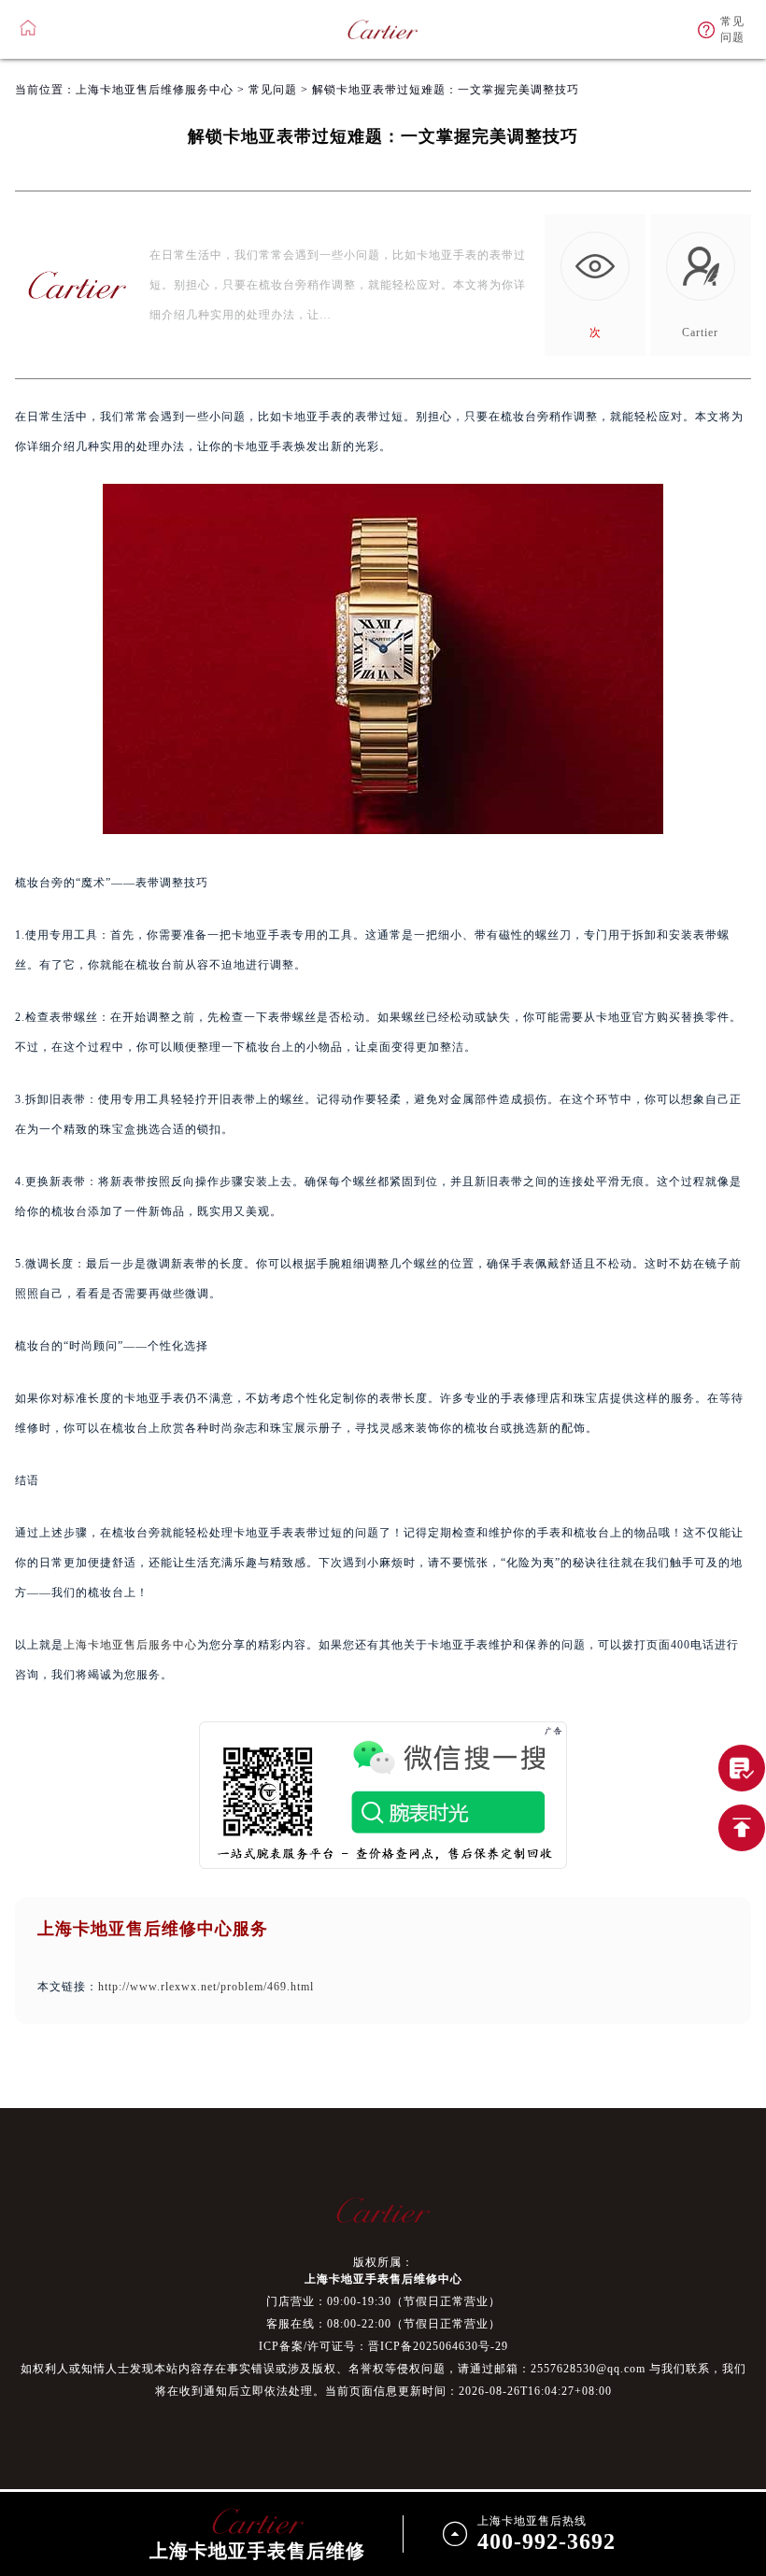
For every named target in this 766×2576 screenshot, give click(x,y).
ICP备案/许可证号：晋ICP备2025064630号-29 (383, 2346)
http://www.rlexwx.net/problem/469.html (206, 1987)
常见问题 (273, 90)
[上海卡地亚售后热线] (742, 1768)
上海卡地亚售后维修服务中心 (155, 90)
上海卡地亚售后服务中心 (130, 1645)
